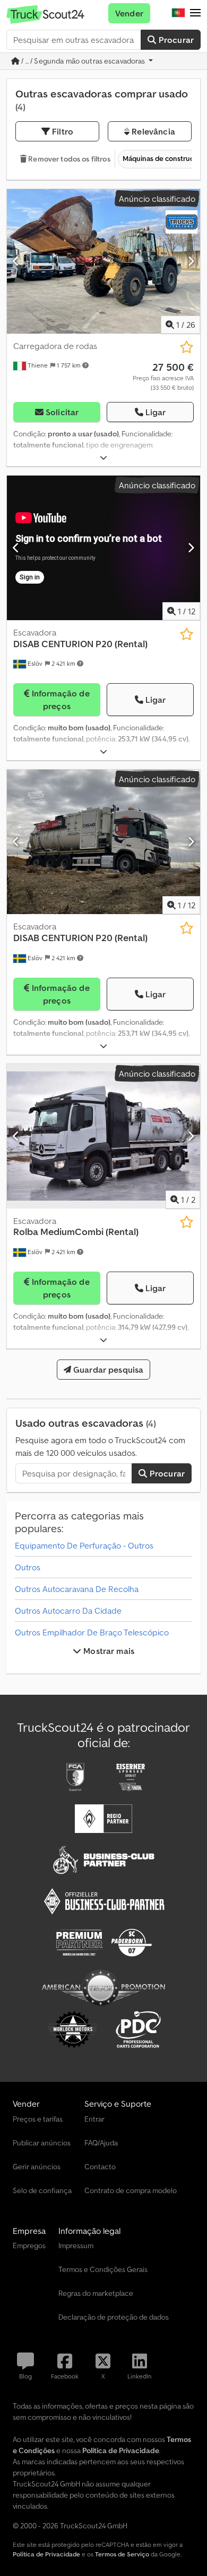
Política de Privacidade (46, 2554)
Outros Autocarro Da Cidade (68, 1611)
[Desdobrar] (103, 458)
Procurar (175, 40)
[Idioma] (178, 13)
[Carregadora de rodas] (103, 261)
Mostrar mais (108, 1651)
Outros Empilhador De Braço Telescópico (92, 1632)
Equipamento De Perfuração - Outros (84, 1545)
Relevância (152, 131)
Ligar (156, 412)
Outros (28, 1567)
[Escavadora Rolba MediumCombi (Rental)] (103, 1136)
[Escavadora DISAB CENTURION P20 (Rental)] (103, 842)
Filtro (62, 131)
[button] (195, 13)
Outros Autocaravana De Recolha (77, 1589)
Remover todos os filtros (68, 159)
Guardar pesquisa (107, 1370)
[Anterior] (16, 261)
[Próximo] (191, 261)
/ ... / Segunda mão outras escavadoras (83, 61)
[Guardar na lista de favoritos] (187, 347)
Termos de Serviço (122, 2554)
